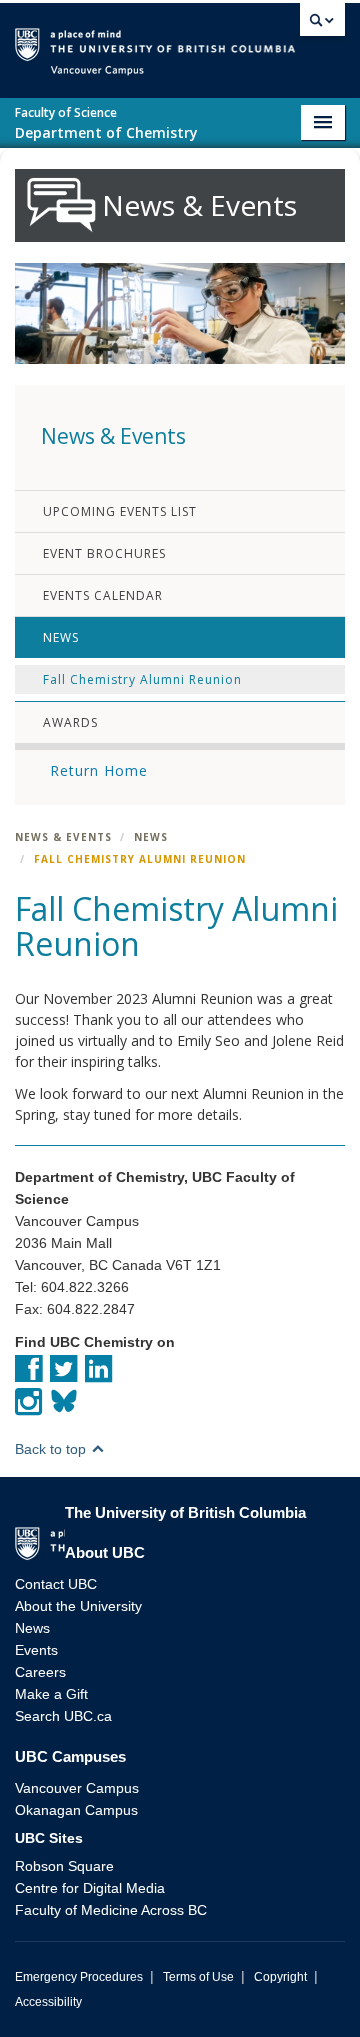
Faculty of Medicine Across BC (111, 1910)
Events (36, 1650)
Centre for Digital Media (90, 1888)
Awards (70, 722)
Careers (40, 1672)
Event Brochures (104, 553)
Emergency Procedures (79, 1977)
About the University (78, 1606)
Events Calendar (103, 595)
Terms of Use (198, 1977)
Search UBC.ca (63, 1716)
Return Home (99, 770)
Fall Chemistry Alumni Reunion (142, 679)
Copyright (280, 1977)
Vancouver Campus (77, 1788)
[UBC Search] (322, 25)
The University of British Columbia (294, 41)
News (61, 637)
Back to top (52, 1449)
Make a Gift (51, 1694)
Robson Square (64, 1866)
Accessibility (48, 2002)
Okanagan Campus (76, 1810)
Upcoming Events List (120, 511)
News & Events (63, 837)
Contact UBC (56, 1584)
